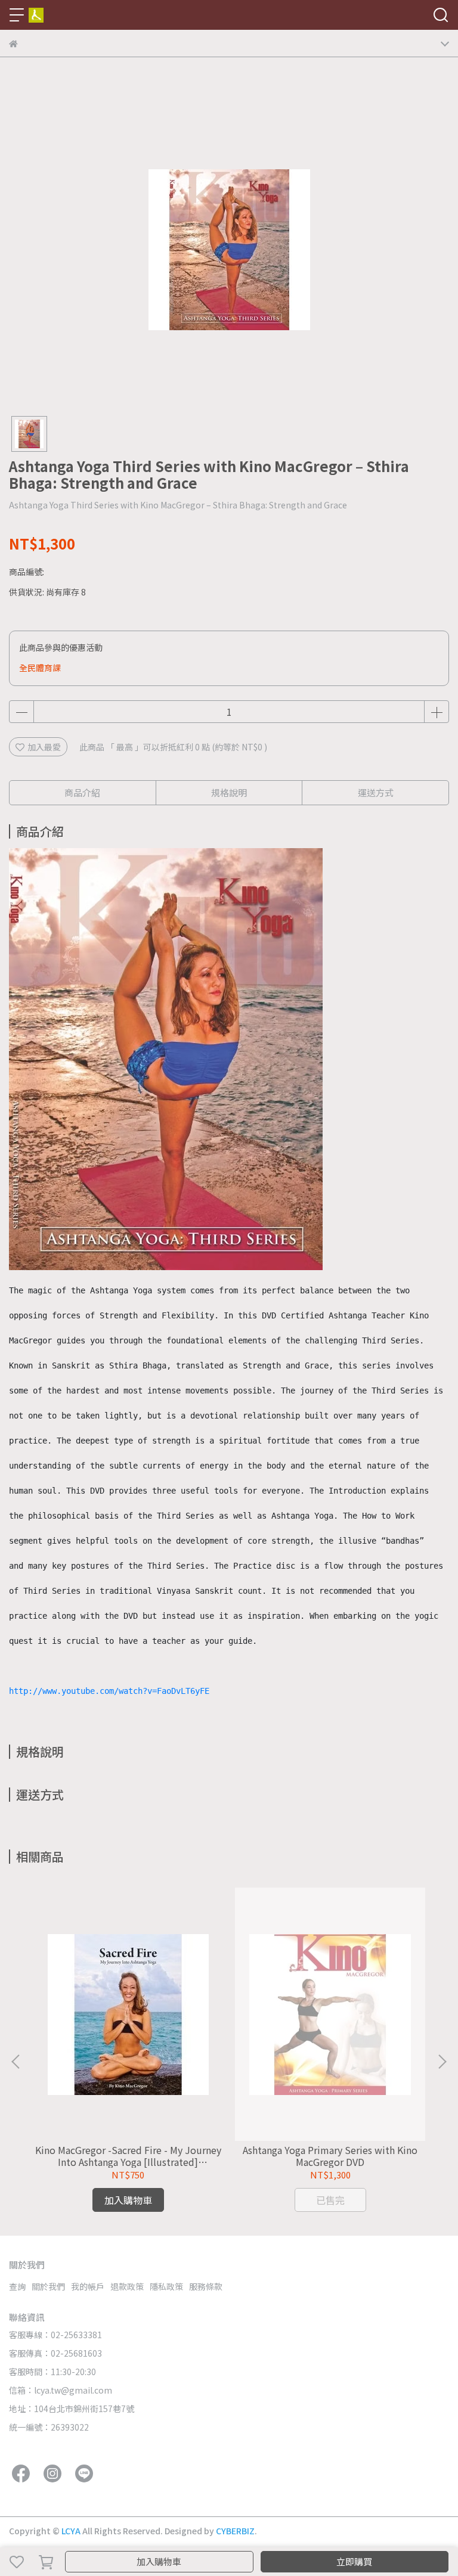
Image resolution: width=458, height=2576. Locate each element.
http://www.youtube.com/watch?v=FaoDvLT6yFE (109, 1691)
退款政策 (127, 2286)
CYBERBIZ (235, 2531)
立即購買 (354, 2561)
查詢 (17, 2286)
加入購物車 (159, 2561)
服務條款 (206, 2286)
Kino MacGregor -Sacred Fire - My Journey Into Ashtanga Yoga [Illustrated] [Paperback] (128, 2156)
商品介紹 (82, 792)
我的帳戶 (88, 2286)
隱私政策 (166, 2286)
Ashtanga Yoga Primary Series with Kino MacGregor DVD (330, 2156)
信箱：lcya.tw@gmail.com (61, 2390)
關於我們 (48, 2286)
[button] (442, 2062)
